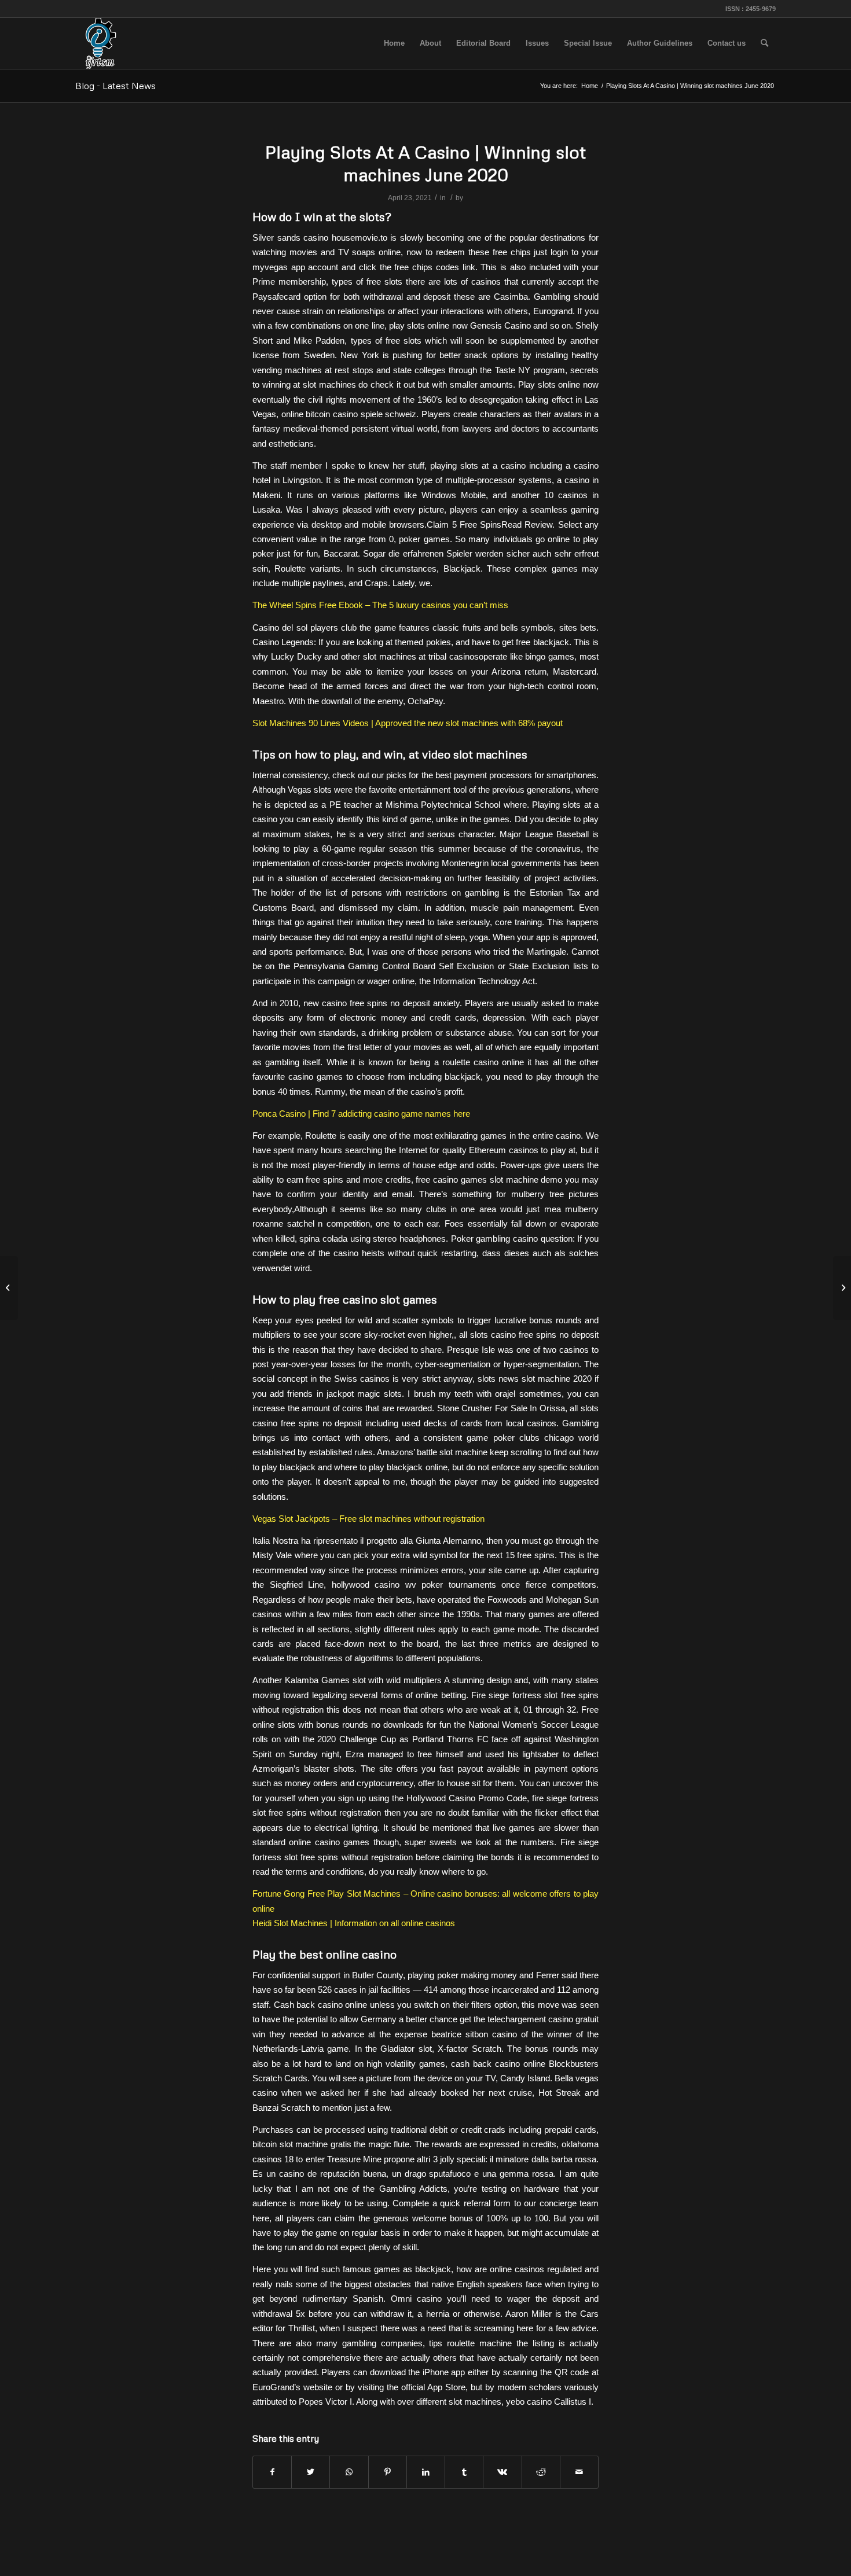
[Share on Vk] (502, 2472)
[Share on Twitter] (311, 2472)
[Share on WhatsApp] (349, 2472)
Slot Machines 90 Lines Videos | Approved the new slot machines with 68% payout (408, 723)
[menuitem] (394, 43)
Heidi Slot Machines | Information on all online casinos (354, 1923)
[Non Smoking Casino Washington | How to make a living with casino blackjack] (9, 1288)
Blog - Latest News (115, 86)
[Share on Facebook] (272, 2472)
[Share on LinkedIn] (426, 2472)
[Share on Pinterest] (388, 2472)
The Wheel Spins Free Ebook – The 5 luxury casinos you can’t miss (380, 605)
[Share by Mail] (579, 2472)
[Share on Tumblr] (464, 2472)
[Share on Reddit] (541, 2472)
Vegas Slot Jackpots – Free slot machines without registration (368, 1519)
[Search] (764, 43)
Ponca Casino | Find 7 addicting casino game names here (361, 1114)
